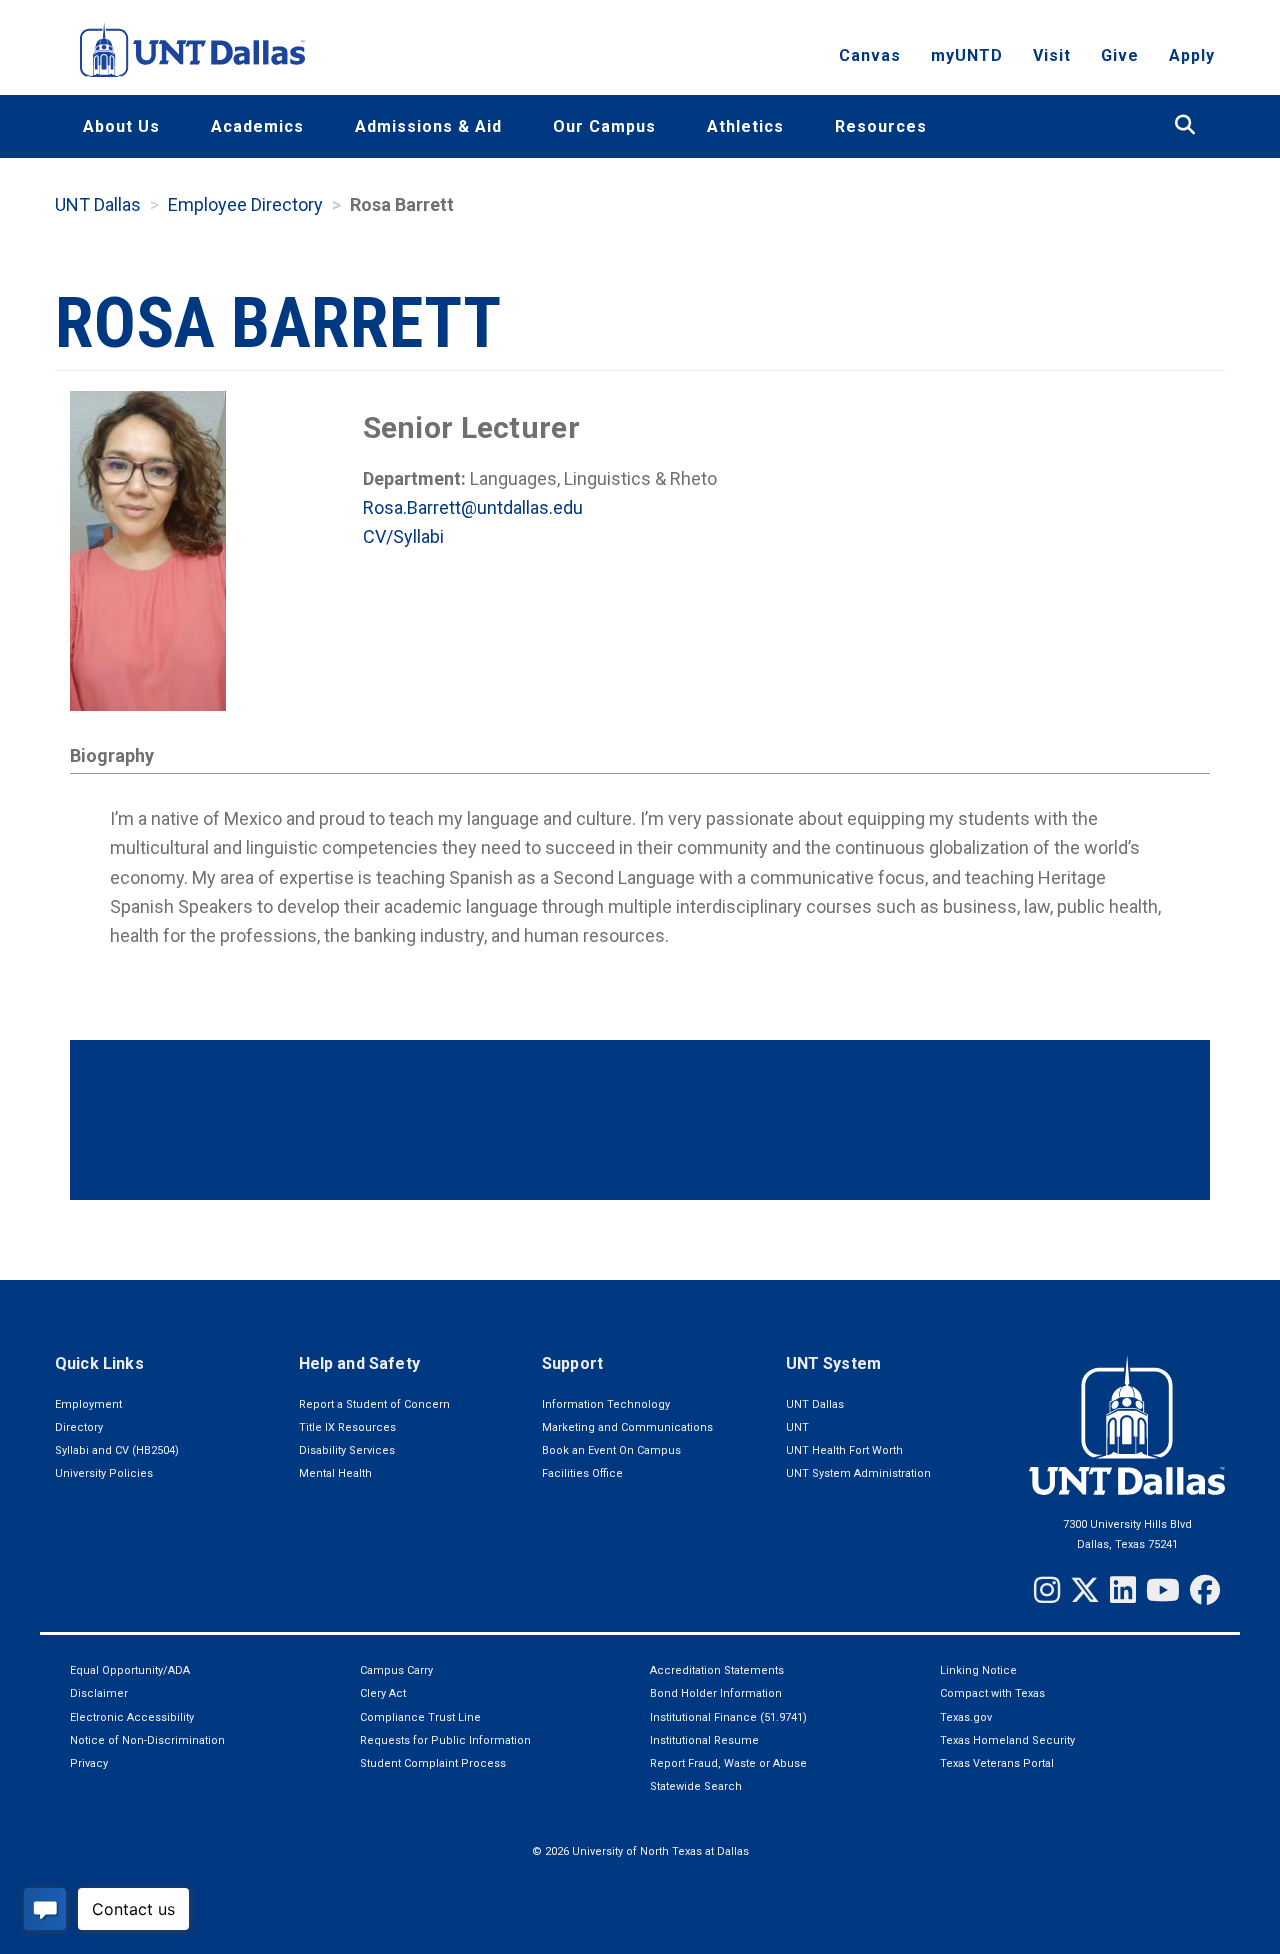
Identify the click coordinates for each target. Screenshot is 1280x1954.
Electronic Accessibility (132, 1717)
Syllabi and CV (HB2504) (117, 1450)
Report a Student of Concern (374, 1404)
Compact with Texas (992, 1693)
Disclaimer (99, 1693)
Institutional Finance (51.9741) (728, 1717)
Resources (881, 126)
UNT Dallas (98, 204)
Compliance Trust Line (420, 1717)
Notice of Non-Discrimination (147, 1740)
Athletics (745, 126)
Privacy (89, 1763)
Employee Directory (245, 204)
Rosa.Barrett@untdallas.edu (473, 507)
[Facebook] (1205, 1590)
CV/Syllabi (403, 536)
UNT (797, 1427)
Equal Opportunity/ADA (130, 1670)
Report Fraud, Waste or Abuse (728, 1763)
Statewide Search (696, 1786)
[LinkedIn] (1123, 1590)
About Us (121, 126)
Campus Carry (396, 1670)
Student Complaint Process (433, 1763)
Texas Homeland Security (1007, 1740)
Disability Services (347, 1450)
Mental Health (335, 1473)
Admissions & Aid (428, 126)
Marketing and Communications (627, 1427)
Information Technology (606, 1404)
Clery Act (383, 1693)
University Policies (104, 1473)
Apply (1192, 55)
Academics (257, 126)
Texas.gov (966, 1717)
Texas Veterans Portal (997, 1763)
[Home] (192, 49)
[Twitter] (1085, 1590)
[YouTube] (1163, 1590)
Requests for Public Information (445, 1740)
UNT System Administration (858, 1473)
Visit (1052, 55)
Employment (88, 1404)
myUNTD (967, 55)
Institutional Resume (704, 1740)
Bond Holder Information (716, 1693)
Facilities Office (582, 1473)
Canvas (870, 55)
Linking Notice (978, 1670)
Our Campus (604, 126)
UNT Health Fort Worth (844, 1450)
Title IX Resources (347, 1427)
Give (1120, 55)
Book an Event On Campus (611, 1450)
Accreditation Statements (717, 1670)
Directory (79, 1427)
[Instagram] (1047, 1590)
